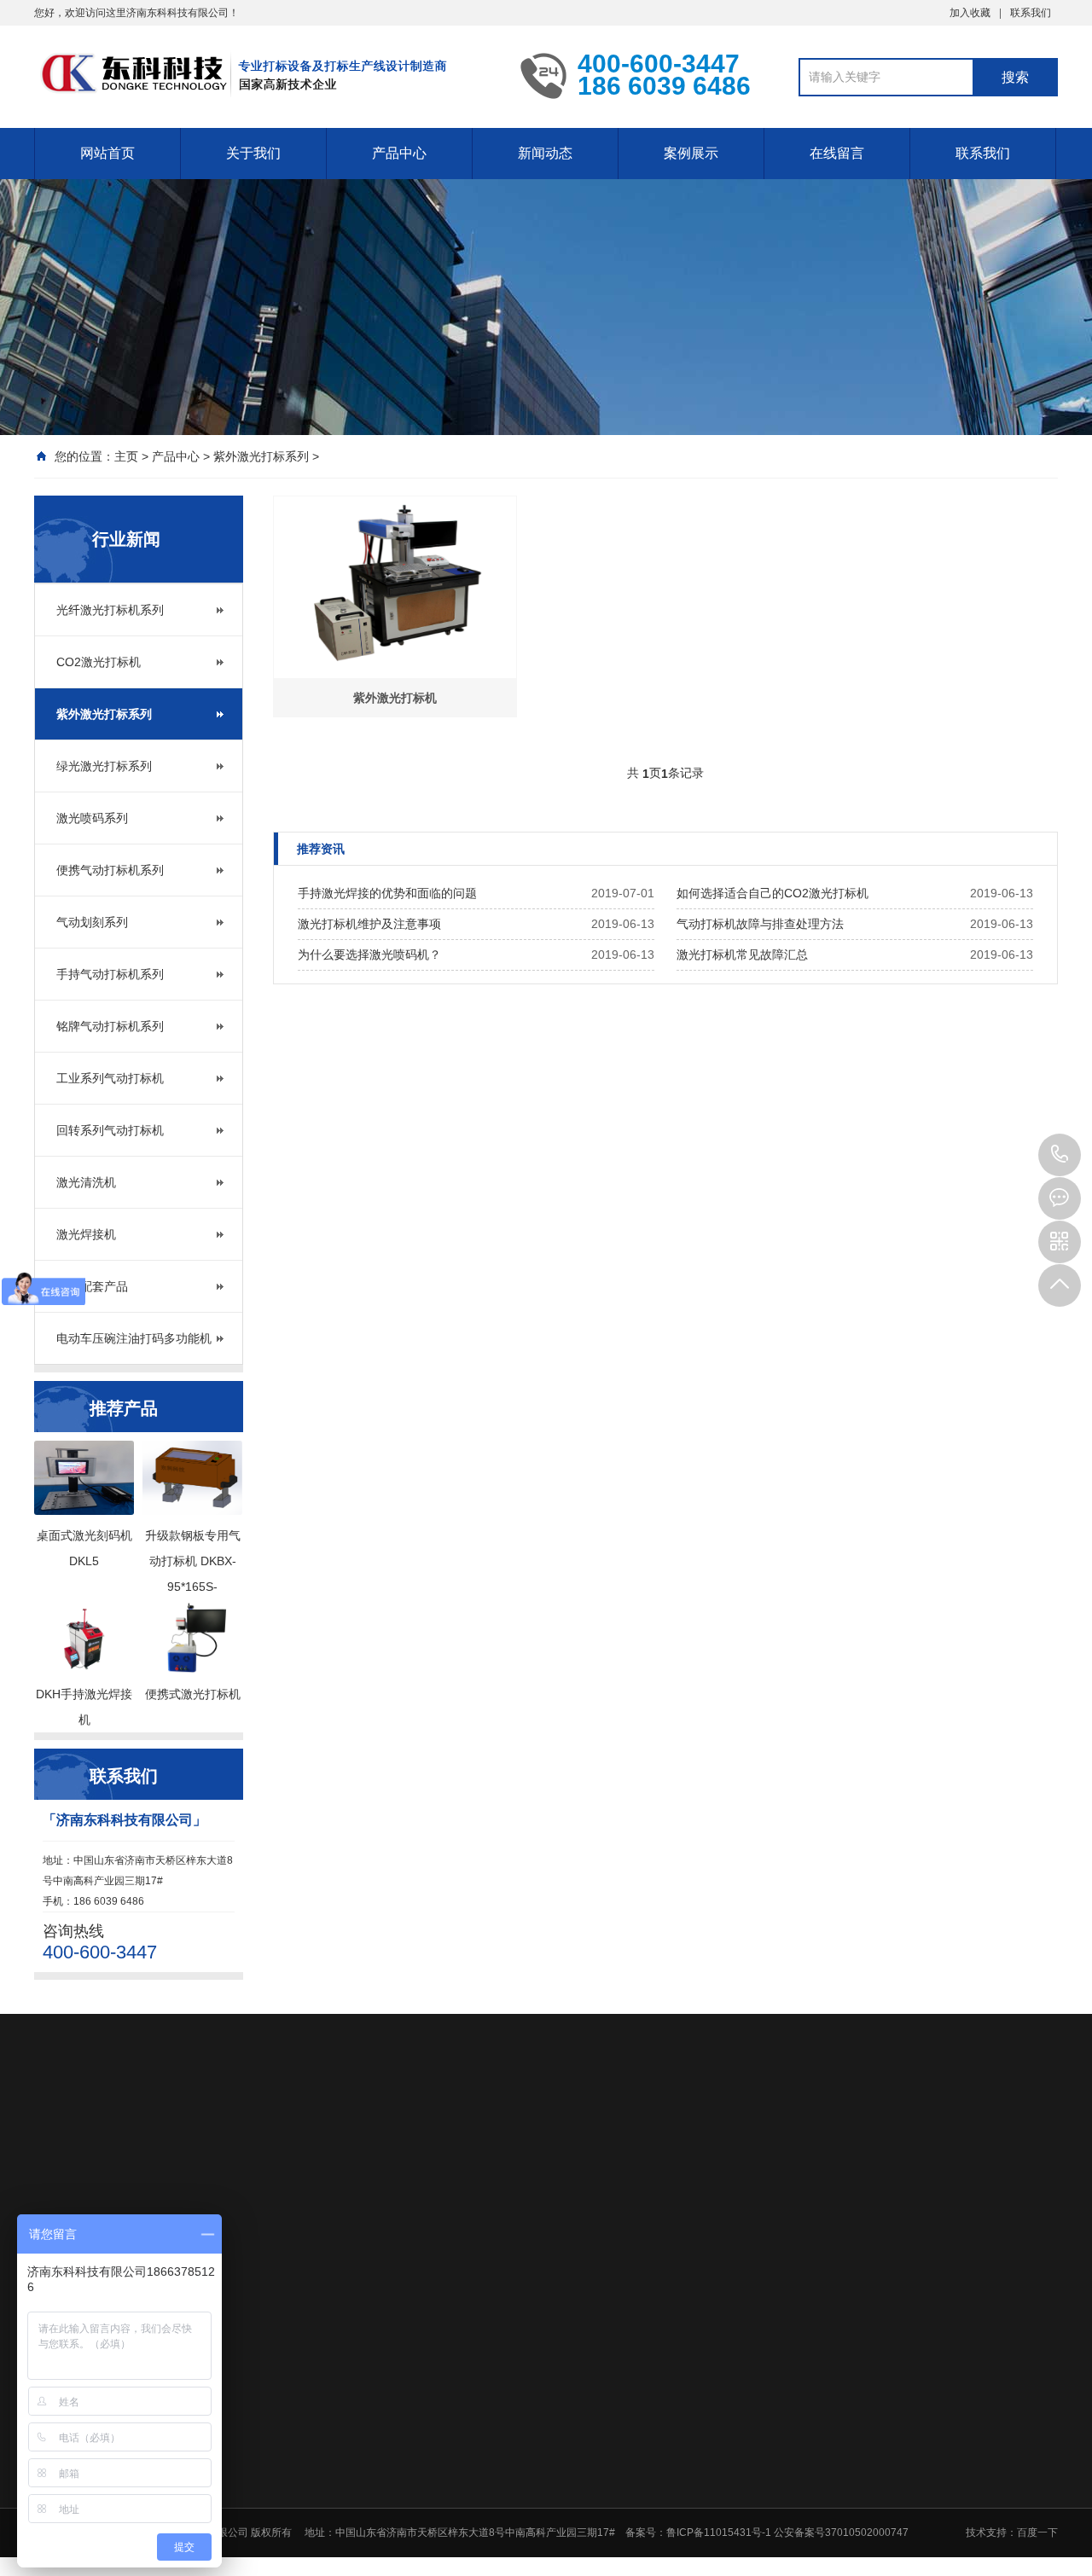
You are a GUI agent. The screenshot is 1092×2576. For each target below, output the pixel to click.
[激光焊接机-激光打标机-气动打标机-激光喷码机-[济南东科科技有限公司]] (264, 75)
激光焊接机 (86, 1234)
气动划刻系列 (92, 922)
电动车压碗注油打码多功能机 (134, 1338)
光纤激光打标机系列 (110, 610)
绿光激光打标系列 (104, 766)
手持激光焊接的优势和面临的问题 (387, 893)
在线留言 (837, 153)
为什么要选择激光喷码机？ (369, 954)
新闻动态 (545, 153)
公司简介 (387, 2254)
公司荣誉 (387, 2299)
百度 (119, 2136)
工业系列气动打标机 (110, 1078)
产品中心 (399, 153)
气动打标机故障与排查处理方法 (760, 924)
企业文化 (387, 2277)
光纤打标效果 (806, 2299)
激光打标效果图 (811, 2254)
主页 (126, 456)
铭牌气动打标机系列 (110, 1026)
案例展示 (691, 153)
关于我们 (253, 153)
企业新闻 (676, 2277)
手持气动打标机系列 (110, 974)
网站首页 (107, 153)
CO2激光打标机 (99, 662)
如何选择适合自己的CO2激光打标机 (773, 893)
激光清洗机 (86, 1182)
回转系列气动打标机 (110, 1130)
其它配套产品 (92, 1286)
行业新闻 (676, 2254)
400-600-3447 (1060, 1155)
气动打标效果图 (811, 2277)
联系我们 (1031, 13)
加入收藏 (970, 13)
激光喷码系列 (92, 818)
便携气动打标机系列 (110, 870)
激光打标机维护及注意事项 (369, 924)
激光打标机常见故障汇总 (742, 954)
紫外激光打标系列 (261, 456)
